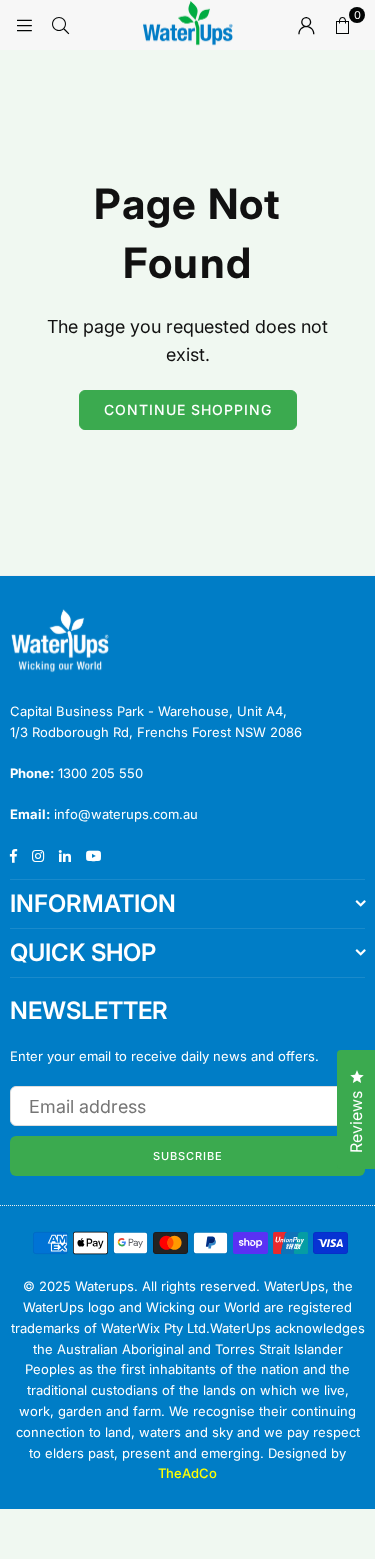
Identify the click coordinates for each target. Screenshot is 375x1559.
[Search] (60, 24)
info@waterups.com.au (126, 814)
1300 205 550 (100, 773)
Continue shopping (188, 409)
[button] (342, 25)
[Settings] (306, 25)
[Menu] (24, 24)
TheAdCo (187, 1473)
